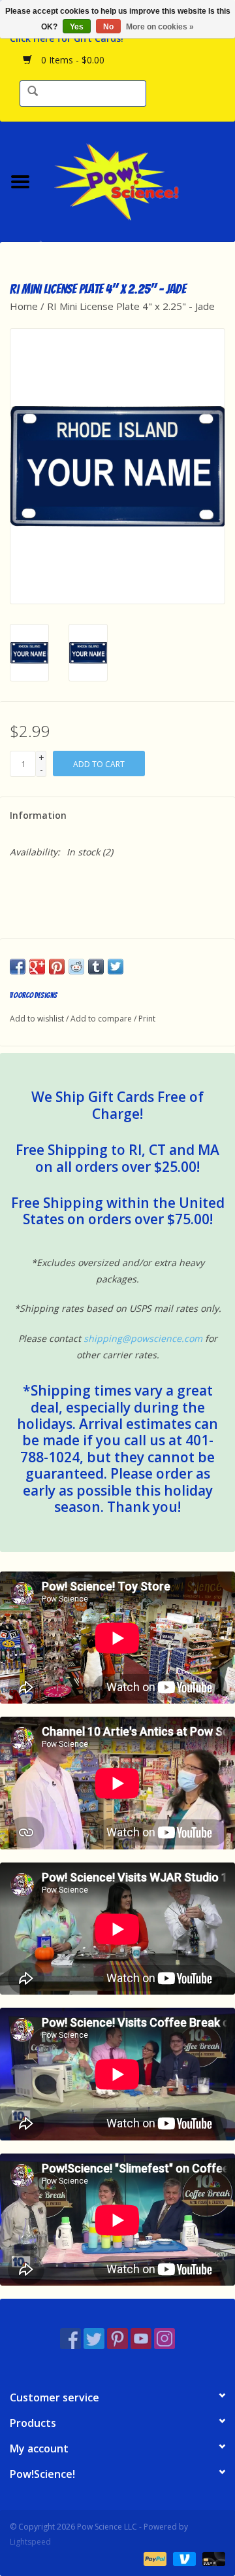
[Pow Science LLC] (138, 180)
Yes (77, 27)
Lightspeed (30, 2542)
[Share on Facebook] (18, 967)
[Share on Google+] (37, 967)
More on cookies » (160, 27)
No (108, 27)
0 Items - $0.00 (71, 60)
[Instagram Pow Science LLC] (164, 2339)
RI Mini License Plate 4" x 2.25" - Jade (131, 306)
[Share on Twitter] (116, 967)
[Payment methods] (154, 2558)
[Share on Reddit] (76, 967)
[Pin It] (57, 967)
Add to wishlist (37, 1019)
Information (38, 815)
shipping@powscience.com (143, 1338)
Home (24, 306)
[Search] (33, 92)
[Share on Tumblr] (96, 967)
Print (147, 1019)
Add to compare (102, 1019)
